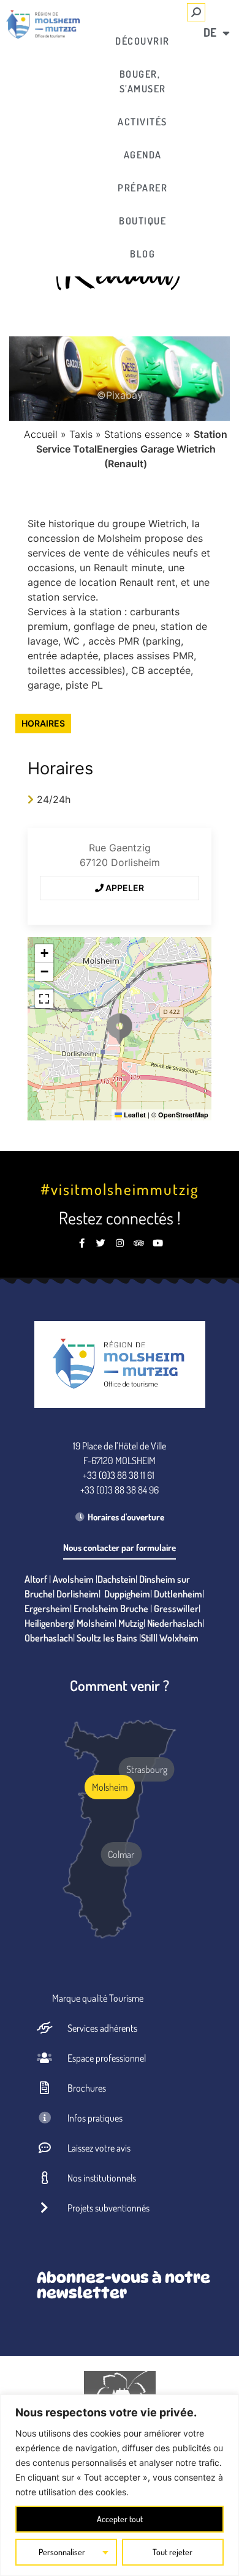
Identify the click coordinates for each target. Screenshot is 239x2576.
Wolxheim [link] (179, 1638)
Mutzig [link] (131, 1623)
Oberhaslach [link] (49, 1638)
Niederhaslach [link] (175, 1623)
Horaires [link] (43, 723)
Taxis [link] (81, 434)
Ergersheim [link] (47, 1608)
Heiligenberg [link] (49, 1623)
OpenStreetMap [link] (183, 1115)
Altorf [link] (36, 1579)
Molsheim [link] (96, 1623)
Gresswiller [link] (176, 1608)
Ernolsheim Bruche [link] (111, 1608)
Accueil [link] (41, 434)
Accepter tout (120, 2519)
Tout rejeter (173, 2552)
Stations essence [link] (143, 434)
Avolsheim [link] (73, 1579)
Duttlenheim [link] (178, 1594)
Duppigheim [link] (127, 1594)
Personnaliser (62, 2552)
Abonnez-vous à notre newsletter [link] (123, 2285)
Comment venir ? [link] (120, 1685)
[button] (120, 1029)
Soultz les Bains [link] (107, 1638)
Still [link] (148, 1638)
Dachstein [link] (116, 1579)
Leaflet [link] (134, 1115)
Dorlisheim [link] (78, 1594)
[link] (43, 24)
